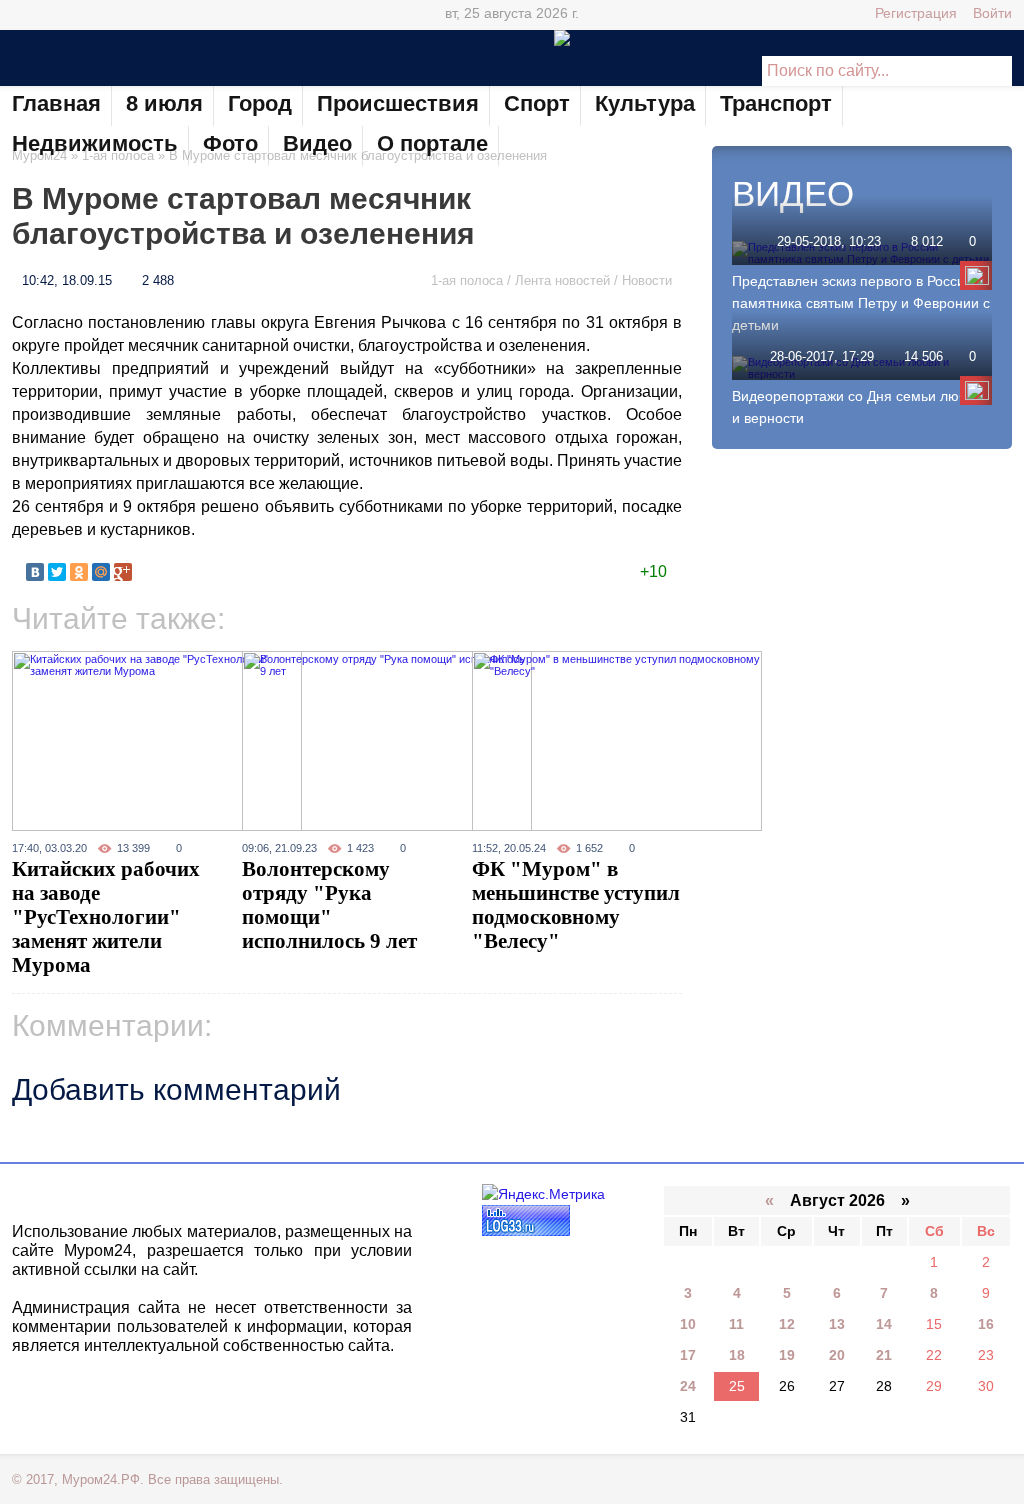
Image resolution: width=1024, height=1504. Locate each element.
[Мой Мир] (101, 572)
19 (787, 1355)
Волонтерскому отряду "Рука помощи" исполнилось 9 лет (329, 905)
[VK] (24, 15)
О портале (432, 143)
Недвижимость (95, 143)
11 (736, 1324)
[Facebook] (111, 15)
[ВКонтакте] (35, 572)
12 (787, 1324)
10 (688, 1324)
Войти (992, 13)
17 (688, 1355)
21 (884, 1355)
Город (260, 103)
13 (837, 1324)
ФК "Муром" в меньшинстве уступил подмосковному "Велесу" (576, 905)
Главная (56, 103)
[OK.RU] (53, 15)
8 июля (164, 103)
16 (986, 1324)
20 (837, 1355)
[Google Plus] (140, 15)
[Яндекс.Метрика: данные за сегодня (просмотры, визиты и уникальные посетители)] (543, 1194)
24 (688, 1386)
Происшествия (398, 103)
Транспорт (776, 103)
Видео (317, 143)
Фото (230, 143)
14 (884, 1324)
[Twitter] (82, 15)
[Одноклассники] (79, 572)
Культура (645, 103)
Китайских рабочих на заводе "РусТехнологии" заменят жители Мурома (106, 917)
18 (737, 1355)
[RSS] (169, 15)
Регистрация (916, 13)
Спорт (537, 103)
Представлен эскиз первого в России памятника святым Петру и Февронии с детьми (861, 303)
